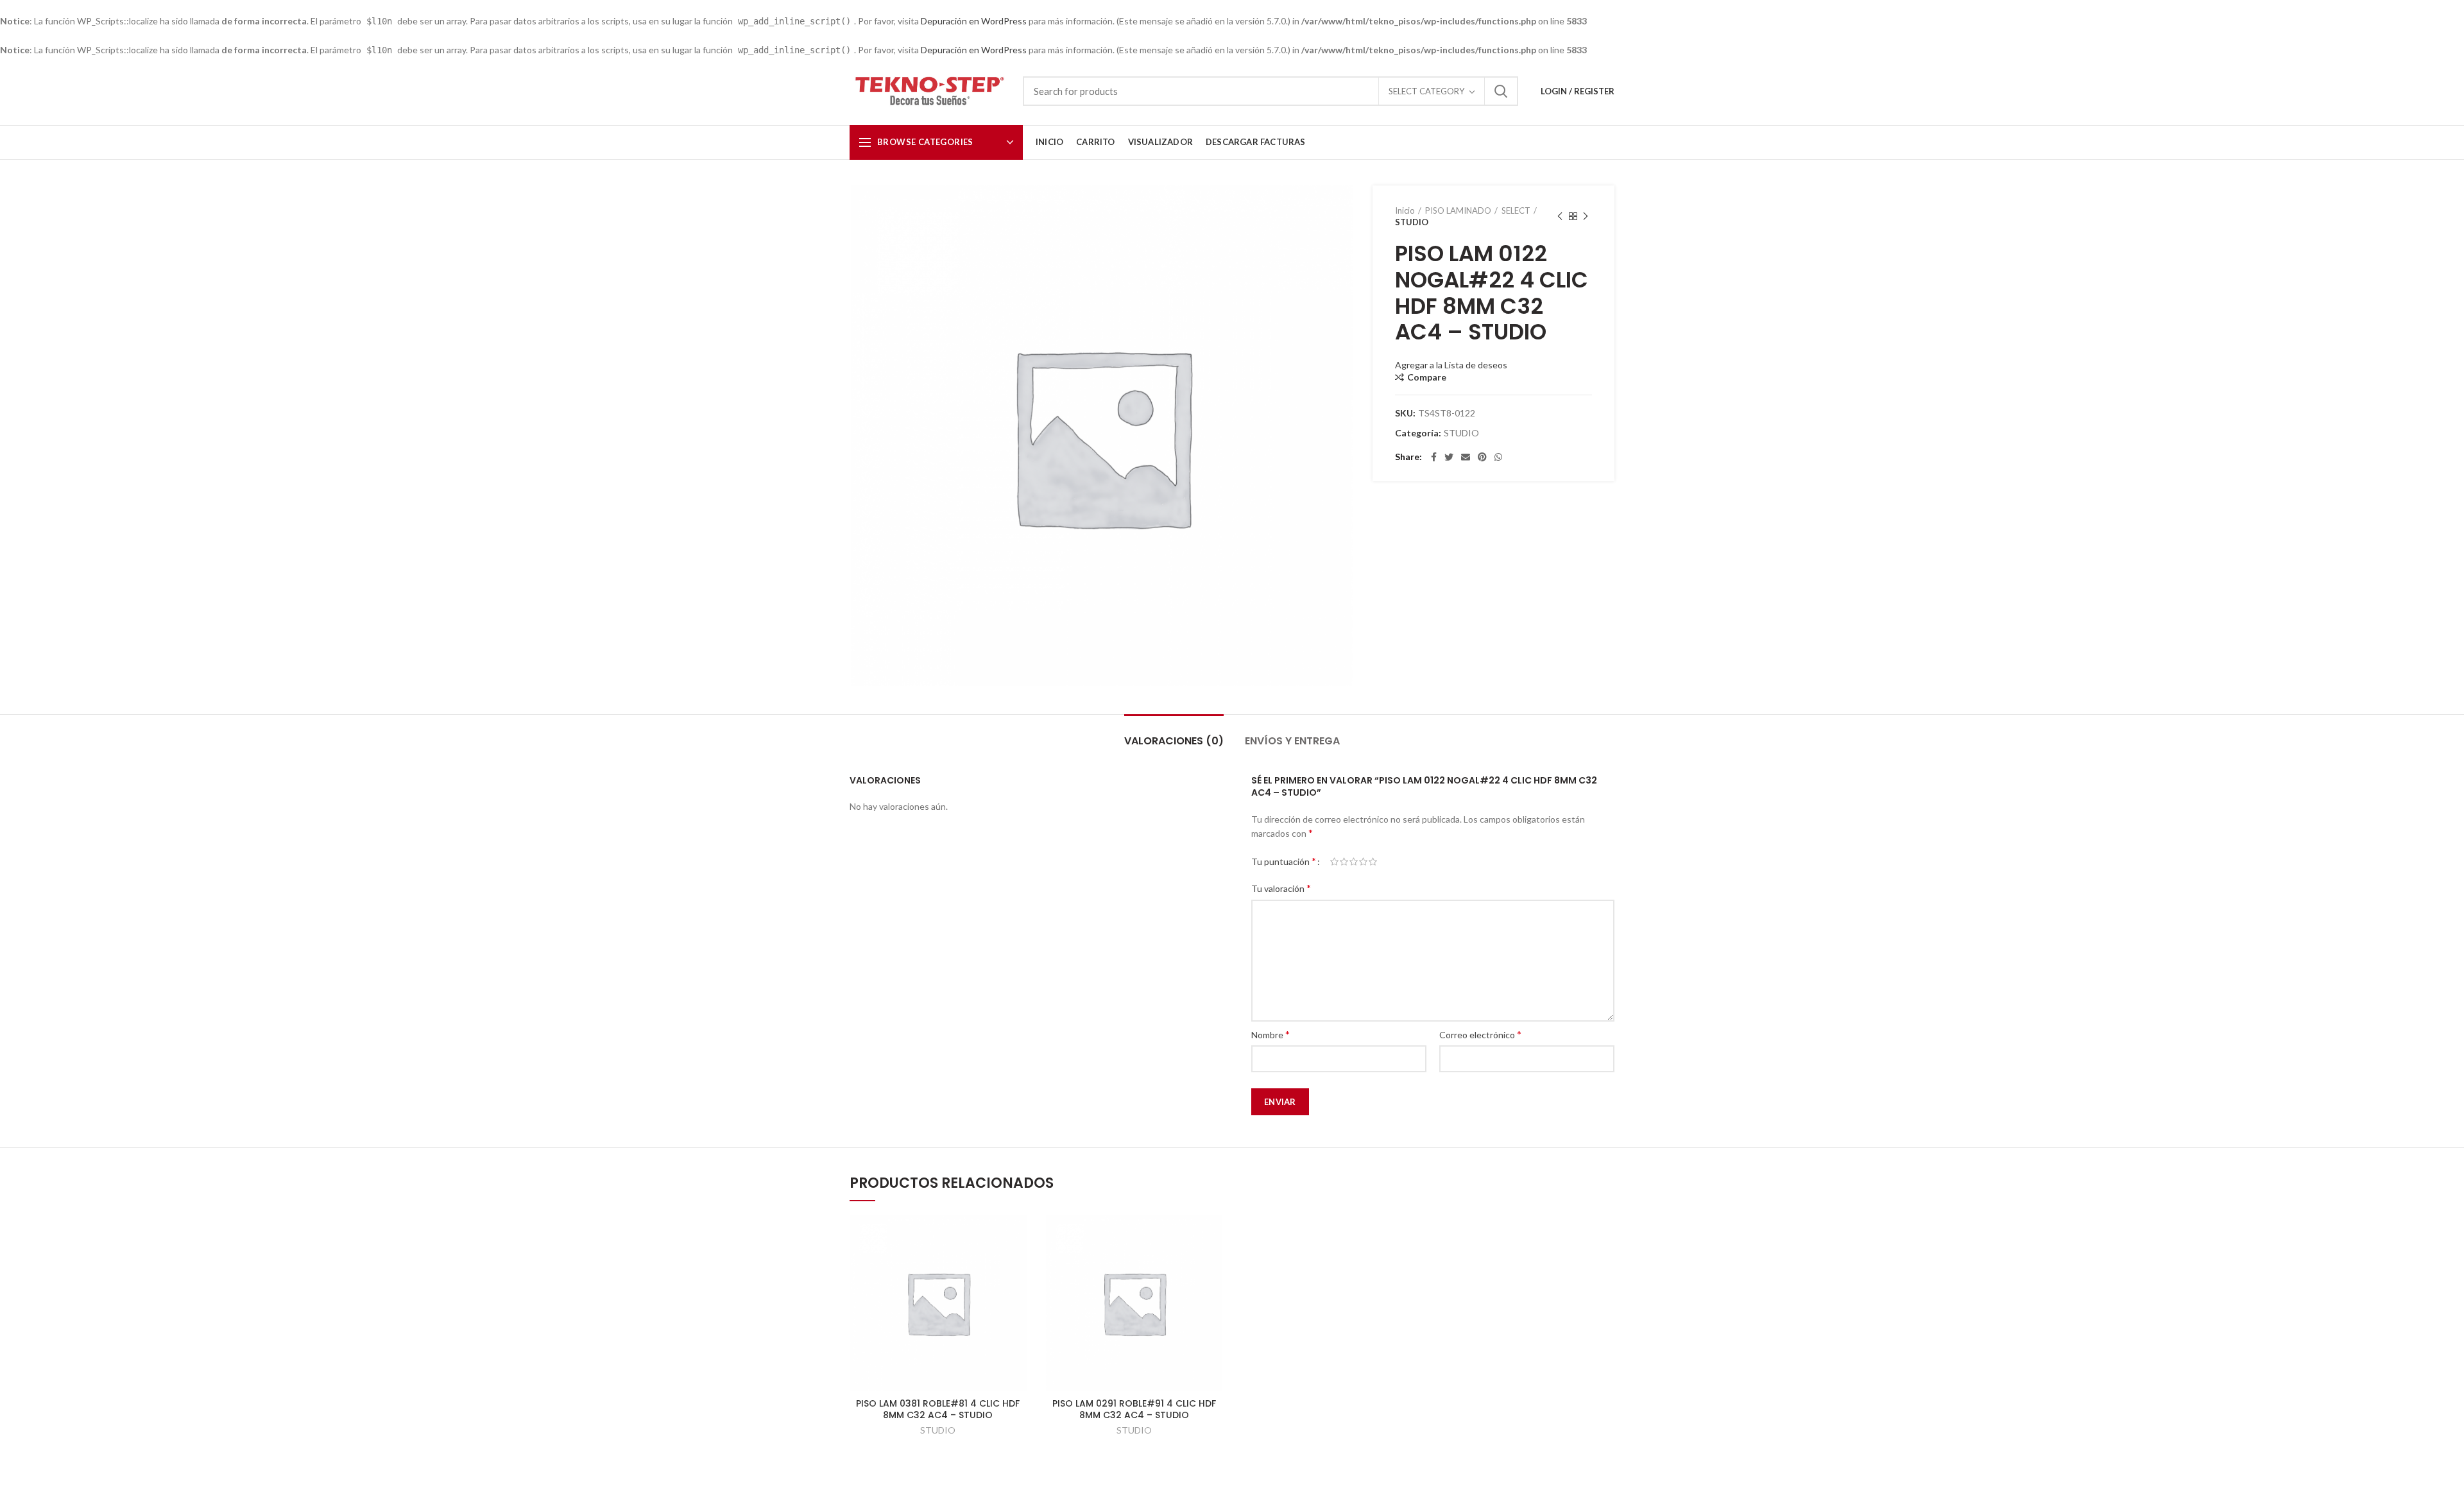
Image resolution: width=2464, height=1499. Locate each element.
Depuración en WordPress (974, 21)
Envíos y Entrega (1292, 741)
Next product (1586, 216)
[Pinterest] (1482, 457)
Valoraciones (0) (1174, 741)
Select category (1426, 91)
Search (1501, 91)
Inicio (1405, 210)
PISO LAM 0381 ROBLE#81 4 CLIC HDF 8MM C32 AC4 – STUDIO (938, 1409)
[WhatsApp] (1498, 457)
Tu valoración (1281, 888)
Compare (1427, 377)
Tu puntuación (1284, 861)
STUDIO (1412, 222)
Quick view (1017, 1236)
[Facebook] (1434, 457)
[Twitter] (1449, 457)
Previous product (1560, 216)
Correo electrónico (1480, 1034)
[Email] (1466, 457)
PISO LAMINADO (1458, 210)
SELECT (1516, 210)
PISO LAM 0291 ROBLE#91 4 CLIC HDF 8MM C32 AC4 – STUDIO (1134, 1409)
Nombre (1270, 1034)
